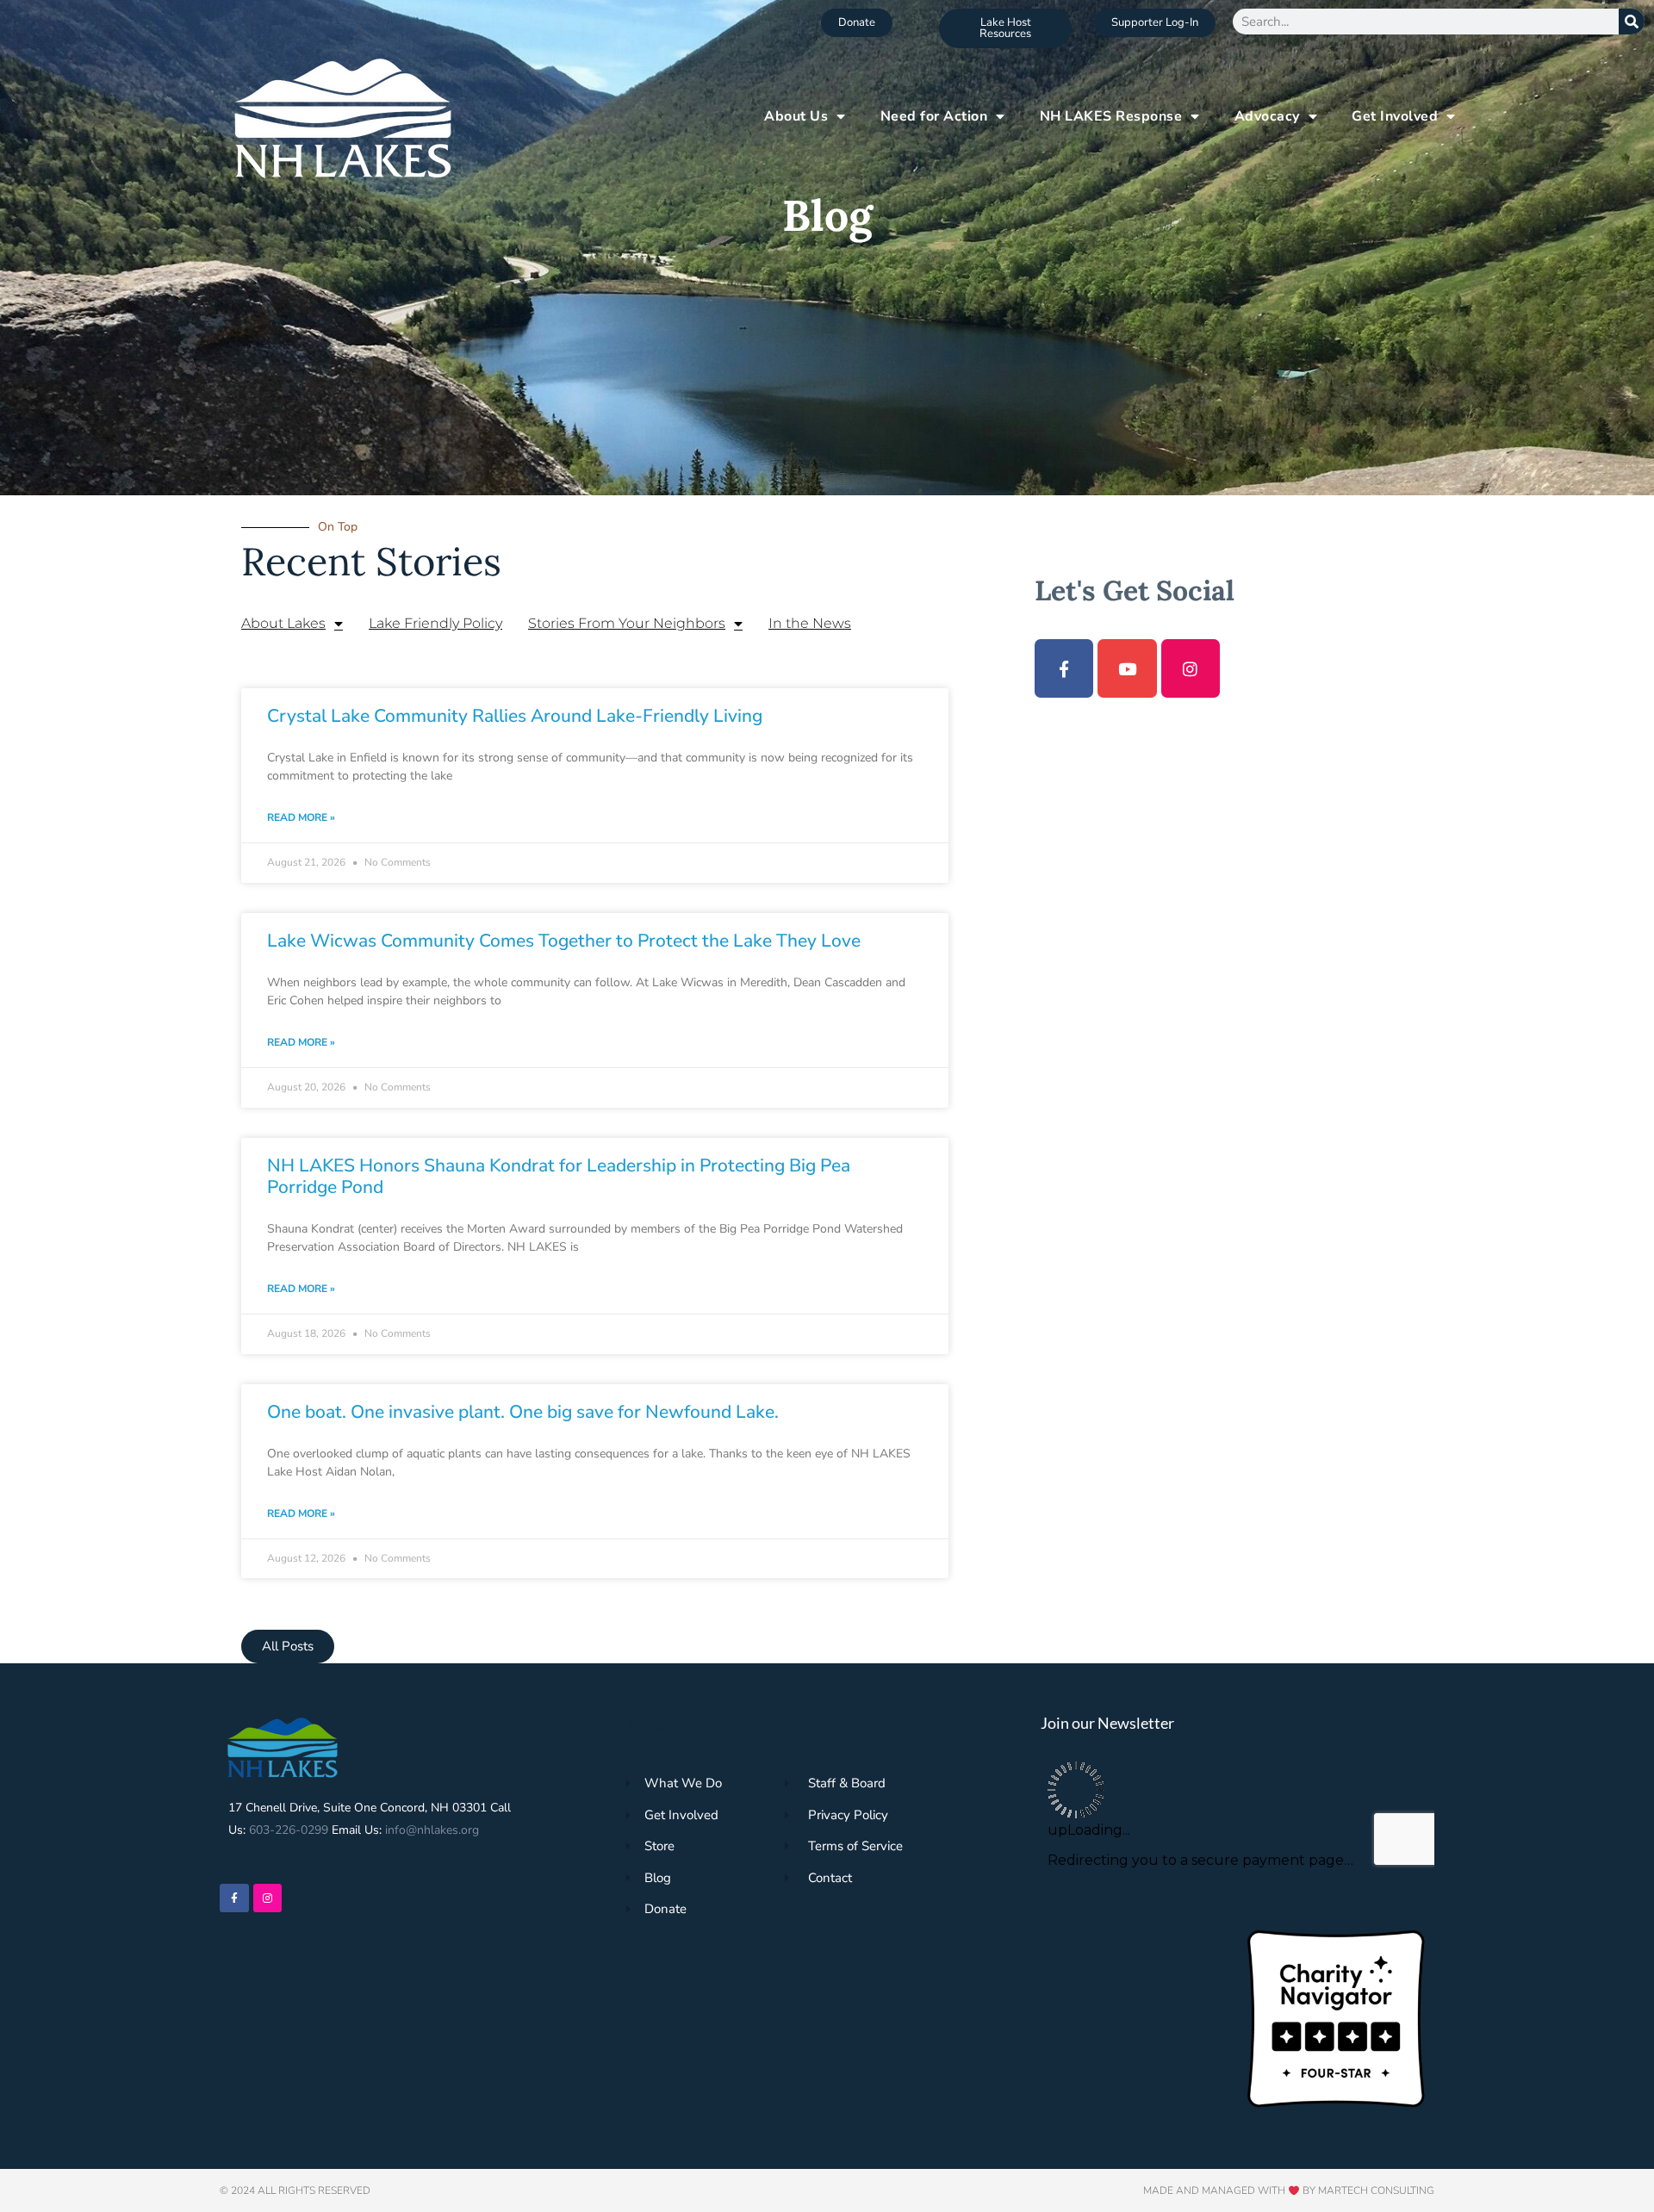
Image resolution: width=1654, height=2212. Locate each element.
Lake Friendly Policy (435, 623)
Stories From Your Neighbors (627, 623)
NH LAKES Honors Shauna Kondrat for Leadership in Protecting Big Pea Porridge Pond (559, 1176)
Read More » (301, 817)
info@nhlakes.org (432, 1830)
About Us (796, 116)
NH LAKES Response (1111, 116)
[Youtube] (1127, 668)
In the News (810, 623)
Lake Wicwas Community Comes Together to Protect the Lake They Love (564, 941)
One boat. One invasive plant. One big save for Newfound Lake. (523, 1412)
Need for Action (934, 116)
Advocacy (1267, 116)
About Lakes (283, 623)
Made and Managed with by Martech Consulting (1289, 2190)
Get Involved (1395, 116)
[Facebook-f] (1064, 668)
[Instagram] (1191, 668)
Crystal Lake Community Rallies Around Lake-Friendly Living (515, 716)
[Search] (1632, 22)
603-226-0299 (289, 1830)
